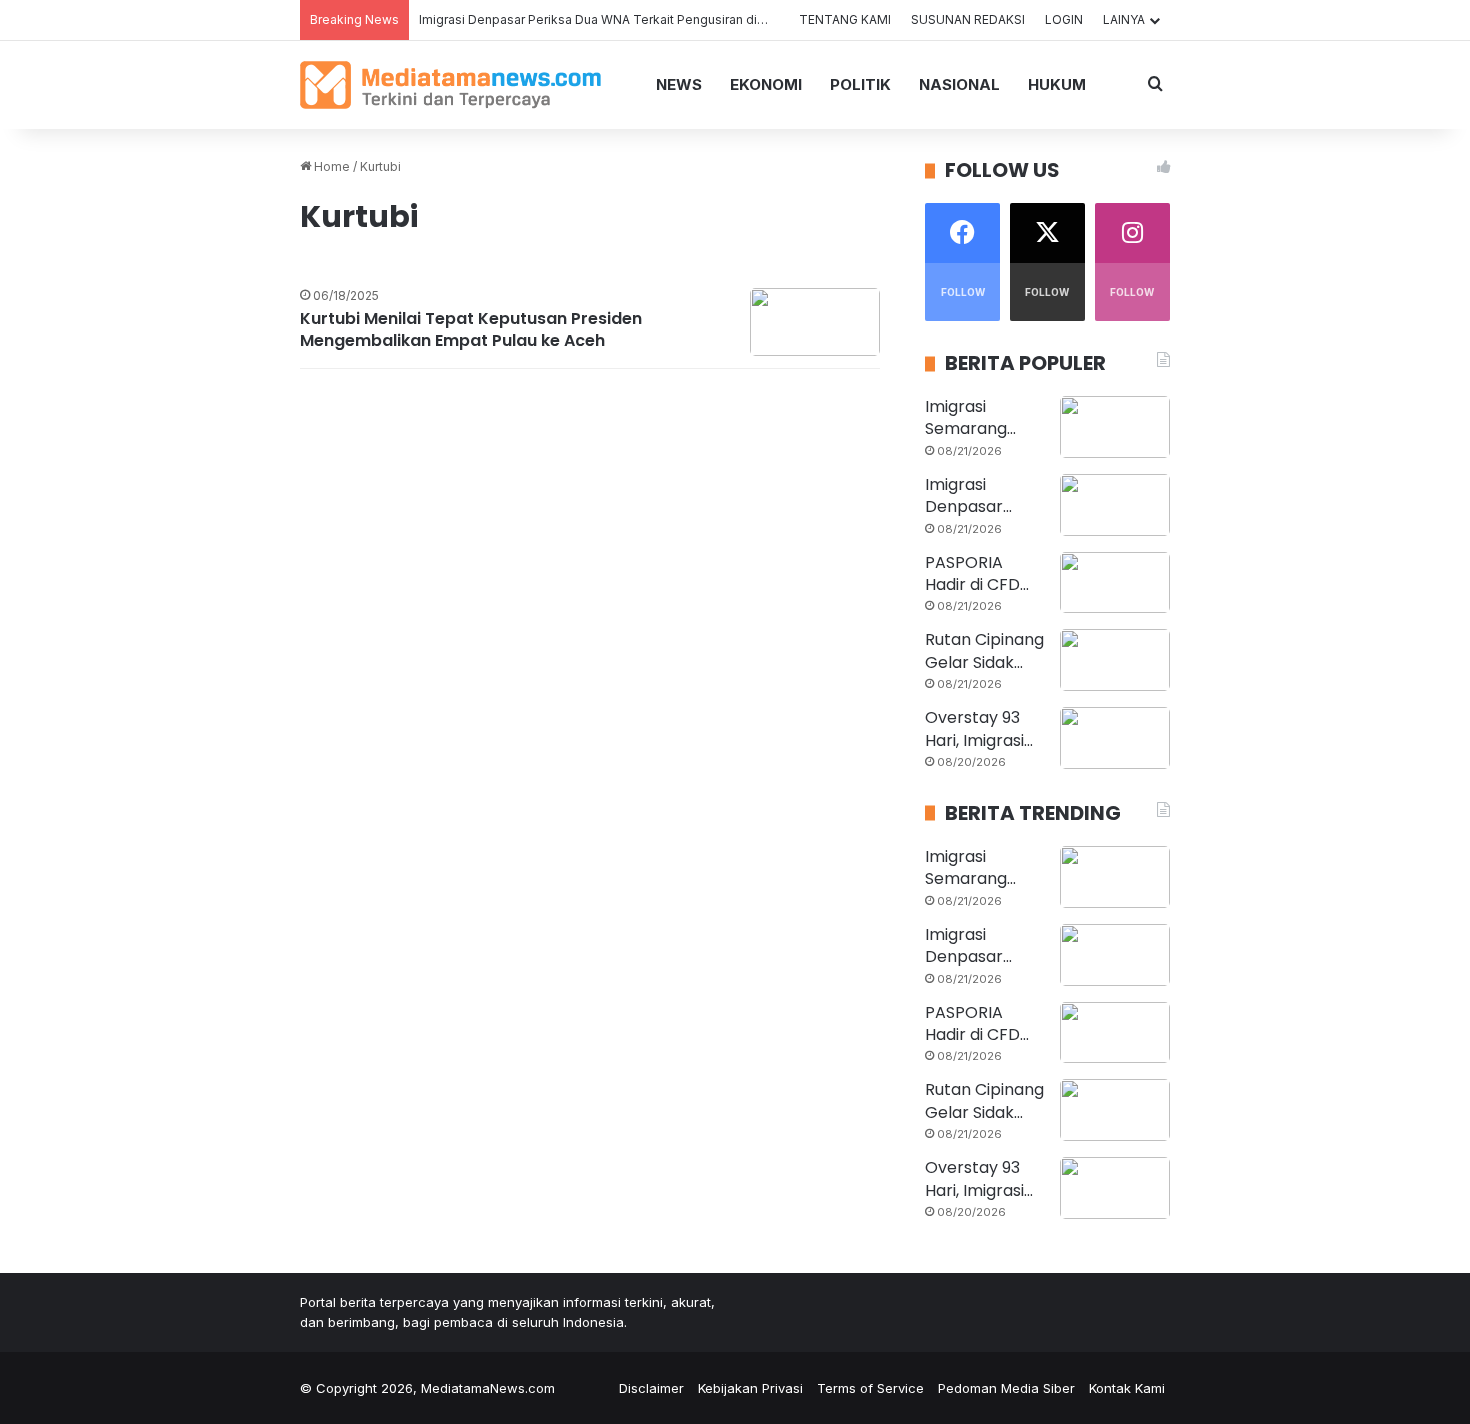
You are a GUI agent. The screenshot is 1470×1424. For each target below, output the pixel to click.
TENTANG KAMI (845, 19)
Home (330, 166)
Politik (860, 84)
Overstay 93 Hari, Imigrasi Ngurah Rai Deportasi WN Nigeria (979, 729)
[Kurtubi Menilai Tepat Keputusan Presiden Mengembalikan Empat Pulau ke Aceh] (815, 322)
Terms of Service (870, 1388)
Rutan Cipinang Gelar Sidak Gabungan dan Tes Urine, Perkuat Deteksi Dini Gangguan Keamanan (984, 651)
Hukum (1057, 84)
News (679, 84)
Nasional (959, 84)
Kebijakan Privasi (750, 1388)
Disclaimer (651, 1388)
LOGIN (1064, 19)
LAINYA (1124, 19)
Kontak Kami (1127, 1388)
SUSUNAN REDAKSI (968, 19)
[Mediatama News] (450, 85)
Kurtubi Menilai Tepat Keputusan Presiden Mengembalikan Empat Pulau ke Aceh (471, 330)
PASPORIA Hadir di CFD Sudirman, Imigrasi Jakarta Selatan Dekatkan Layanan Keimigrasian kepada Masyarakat (975, 574)
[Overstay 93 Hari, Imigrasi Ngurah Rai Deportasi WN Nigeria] (1115, 738)
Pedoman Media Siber (1006, 1388)
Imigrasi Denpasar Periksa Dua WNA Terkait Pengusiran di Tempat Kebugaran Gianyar (669, 19)
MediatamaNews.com (488, 1388)
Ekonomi (766, 84)
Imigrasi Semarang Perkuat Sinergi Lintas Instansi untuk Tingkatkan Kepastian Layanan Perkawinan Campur (984, 418)
